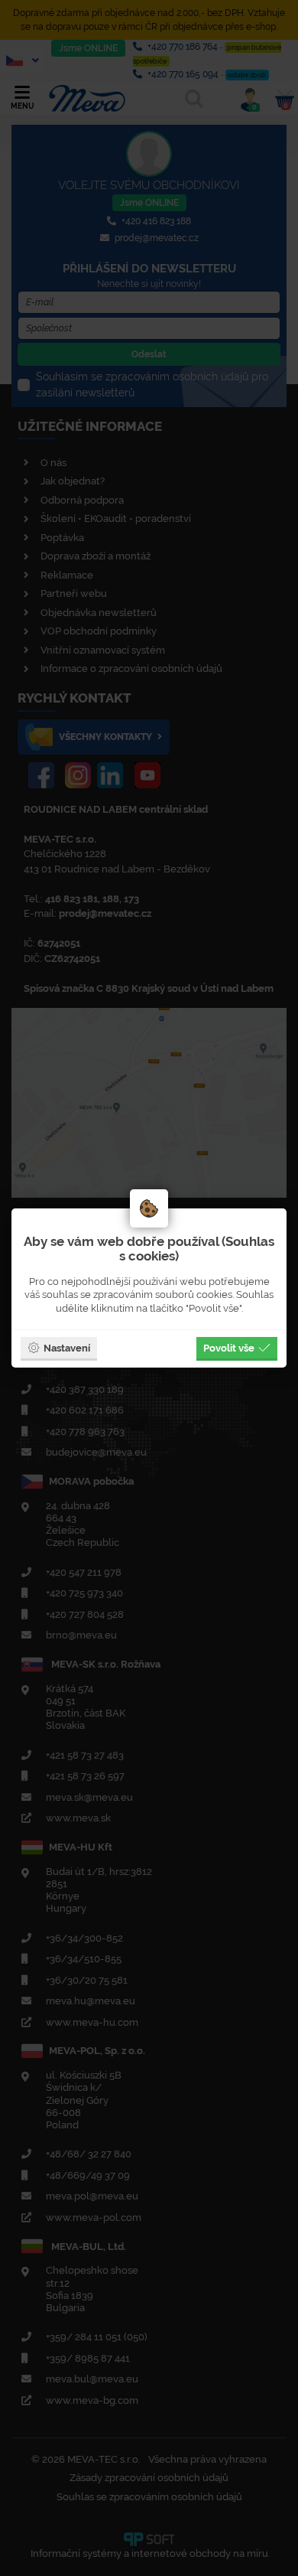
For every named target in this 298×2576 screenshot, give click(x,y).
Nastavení (67, 1348)
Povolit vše (229, 1348)
